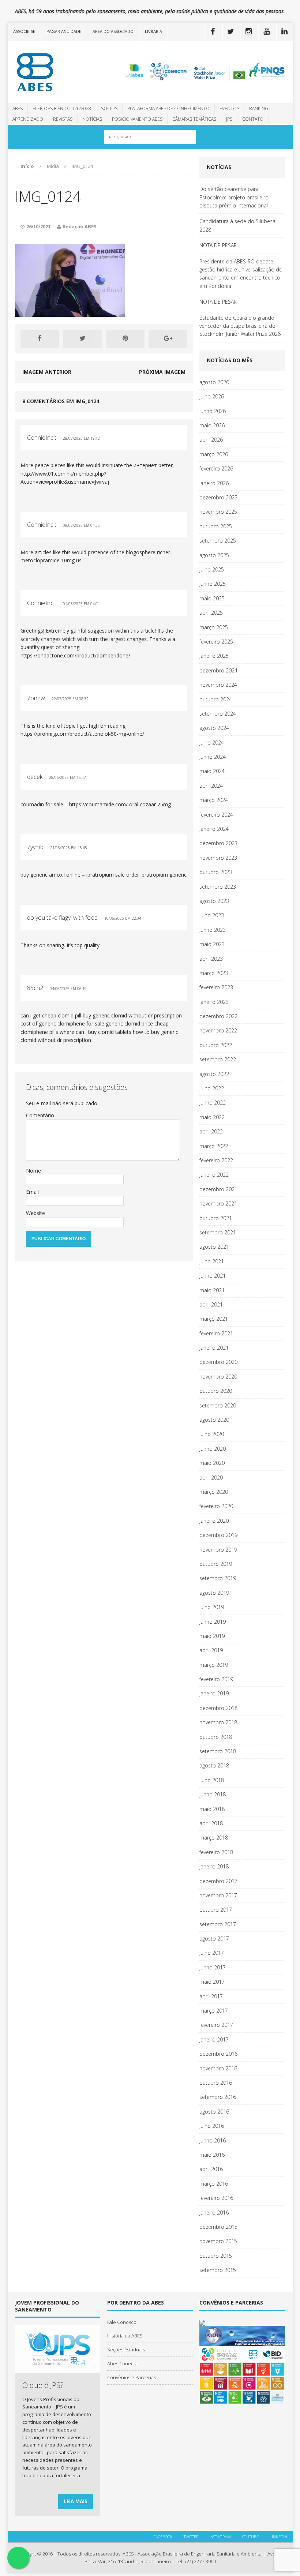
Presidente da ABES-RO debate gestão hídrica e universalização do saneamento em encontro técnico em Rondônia (241, 274)
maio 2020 (212, 1463)
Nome (33, 1171)
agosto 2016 (214, 2112)
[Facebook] (213, 31)
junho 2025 (213, 584)
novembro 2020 (218, 1377)
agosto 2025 (214, 555)
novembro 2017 (218, 1895)
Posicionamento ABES (137, 119)
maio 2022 (212, 1117)
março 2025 (214, 627)
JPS (229, 119)
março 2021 (214, 1319)
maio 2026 (212, 425)
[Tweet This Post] (82, 339)
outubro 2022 (216, 1045)
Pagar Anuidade (64, 31)
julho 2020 (212, 1434)
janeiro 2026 (214, 483)
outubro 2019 (216, 1564)
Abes (18, 108)
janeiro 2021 (214, 1348)
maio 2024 (212, 771)
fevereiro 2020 (216, 1506)
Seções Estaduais (126, 2350)
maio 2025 (212, 598)
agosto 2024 (214, 728)
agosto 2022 (214, 1074)
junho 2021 (213, 1276)
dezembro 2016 (218, 2054)
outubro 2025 (216, 526)
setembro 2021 (218, 1232)
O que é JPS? (43, 2385)
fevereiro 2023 (216, 987)
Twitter (191, 2537)
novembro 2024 (218, 685)
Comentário (40, 1115)
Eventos (229, 108)
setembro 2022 (218, 1059)
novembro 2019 (218, 1550)
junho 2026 (213, 411)
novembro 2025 (218, 512)
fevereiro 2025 (216, 642)
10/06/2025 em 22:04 (123, 918)
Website (35, 1213)
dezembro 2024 (218, 670)
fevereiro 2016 (216, 2198)
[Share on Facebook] (40, 339)
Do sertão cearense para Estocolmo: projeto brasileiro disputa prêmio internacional (234, 197)
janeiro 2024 (214, 829)
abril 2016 (211, 2169)
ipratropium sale (106, 875)
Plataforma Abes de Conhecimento (168, 108)
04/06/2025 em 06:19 (68, 989)
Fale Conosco (122, 2322)
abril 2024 (211, 786)
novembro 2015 (218, 2241)
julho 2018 (212, 1780)
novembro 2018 (218, 1722)
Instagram (220, 2537)
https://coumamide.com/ (98, 804)
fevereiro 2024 (216, 815)
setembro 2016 (218, 2097)
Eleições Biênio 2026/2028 (62, 108)
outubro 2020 (216, 1391)
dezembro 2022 (218, 1016)
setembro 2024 (218, 714)
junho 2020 (213, 1449)
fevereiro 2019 (216, 1679)
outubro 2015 (216, 2256)
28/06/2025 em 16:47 (67, 777)
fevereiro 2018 (216, 1852)
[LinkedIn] (285, 31)
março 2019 (214, 1665)
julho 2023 (212, 915)
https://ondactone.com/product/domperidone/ (75, 655)
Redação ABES (80, 226)
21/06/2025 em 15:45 (69, 848)
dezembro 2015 (218, 2227)
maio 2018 (212, 1809)
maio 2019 (212, 1636)
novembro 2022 (218, 1030)
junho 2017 (213, 1967)
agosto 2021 (214, 1247)
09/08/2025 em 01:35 (81, 525)
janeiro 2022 (214, 1175)
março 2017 (214, 2011)
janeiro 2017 (214, 2039)
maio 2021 (212, 1290)
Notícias (92, 119)
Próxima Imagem (162, 372)
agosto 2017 (214, 1938)
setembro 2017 (218, 1924)
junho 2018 (213, 1794)
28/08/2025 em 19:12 (81, 438)
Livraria (153, 31)
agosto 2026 (214, 382)
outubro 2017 (216, 1910)
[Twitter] (231, 31)
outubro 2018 (216, 1737)
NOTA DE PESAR (218, 245)
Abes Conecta (122, 2363)
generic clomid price (129, 1023)
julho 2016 (212, 2126)
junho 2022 (213, 1103)
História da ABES (125, 2336)
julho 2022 (212, 1088)
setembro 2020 (218, 1405)
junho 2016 (213, 2140)
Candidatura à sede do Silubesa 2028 (237, 225)
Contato (253, 119)
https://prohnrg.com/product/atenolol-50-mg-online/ (82, 734)
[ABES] (53, 72)
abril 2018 (211, 1823)
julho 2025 (212, 569)
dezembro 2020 (218, 1362)
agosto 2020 (214, 1420)
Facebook (163, 2537)
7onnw (36, 698)
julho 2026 (212, 396)
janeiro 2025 (214, 656)
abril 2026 (211, 440)
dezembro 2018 (218, 1708)
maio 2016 (212, 2155)
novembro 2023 (218, 858)
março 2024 (214, 800)
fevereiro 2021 (216, 1333)
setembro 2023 (218, 887)
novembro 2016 (218, 2068)
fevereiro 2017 (216, 2025)
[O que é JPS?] (58, 2369)
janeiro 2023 (214, 1002)
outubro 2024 (216, 699)
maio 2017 (212, 1982)
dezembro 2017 (218, 1881)
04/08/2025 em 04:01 (81, 604)
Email (32, 1192)
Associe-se (24, 31)
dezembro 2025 (218, 497)
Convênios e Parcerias (132, 2377)
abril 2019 (211, 1650)
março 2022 (214, 1146)
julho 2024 (212, 743)
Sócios (109, 108)
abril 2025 (211, 613)
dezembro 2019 (218, 1535)
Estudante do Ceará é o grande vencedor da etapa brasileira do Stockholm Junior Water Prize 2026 (240, 326)
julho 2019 (212, 1607)
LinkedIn (278, 2537)
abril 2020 (211, 1478)
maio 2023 (212, 944)
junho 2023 (213, 930)
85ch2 (35, 988)
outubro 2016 (216, 2083)
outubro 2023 (216, 872)
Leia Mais (76, 2501)
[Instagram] (249, 31)
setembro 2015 (218, 2270)
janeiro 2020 (214, 1521)
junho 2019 (213, 1622)
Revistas (63, 119)
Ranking (259, 108)
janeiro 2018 (214, 1866)
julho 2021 (212, 1261)
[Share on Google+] (168, 339)
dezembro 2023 (218, 843)
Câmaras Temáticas (194, 119)
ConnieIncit (42, 438)
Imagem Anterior (47, 372)
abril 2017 (211, 1996)
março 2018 (214, 1838)
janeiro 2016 (214, 2213)
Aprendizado (28, 119)
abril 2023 (211, 959)
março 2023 (214, 973)
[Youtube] (267, 31)
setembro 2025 (218, 541)
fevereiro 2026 (216, 468)
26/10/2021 (38, 226)
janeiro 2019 (214, 1693)
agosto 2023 (214, 901)
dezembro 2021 (218, 1189)
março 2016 (214, 2184)
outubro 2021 (216, 1218)
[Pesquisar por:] (150, 136)
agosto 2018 (214, 1765)
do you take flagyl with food (62, 918)
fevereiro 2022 (216, 1160)
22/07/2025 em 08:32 (70, 699)
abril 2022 (211, 1131)
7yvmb (35, 847)
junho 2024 (213, 757)
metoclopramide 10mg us (51, 560)
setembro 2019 (218, 1578)
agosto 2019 (214, 1593)
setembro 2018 (218, 1751)
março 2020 (214, 1492)
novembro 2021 (218, 1203)
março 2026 (214, 454)
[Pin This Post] (125, 339)
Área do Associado (113, 31)
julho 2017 (212, 1953)
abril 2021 (211, 1304)
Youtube (250, 2537)
